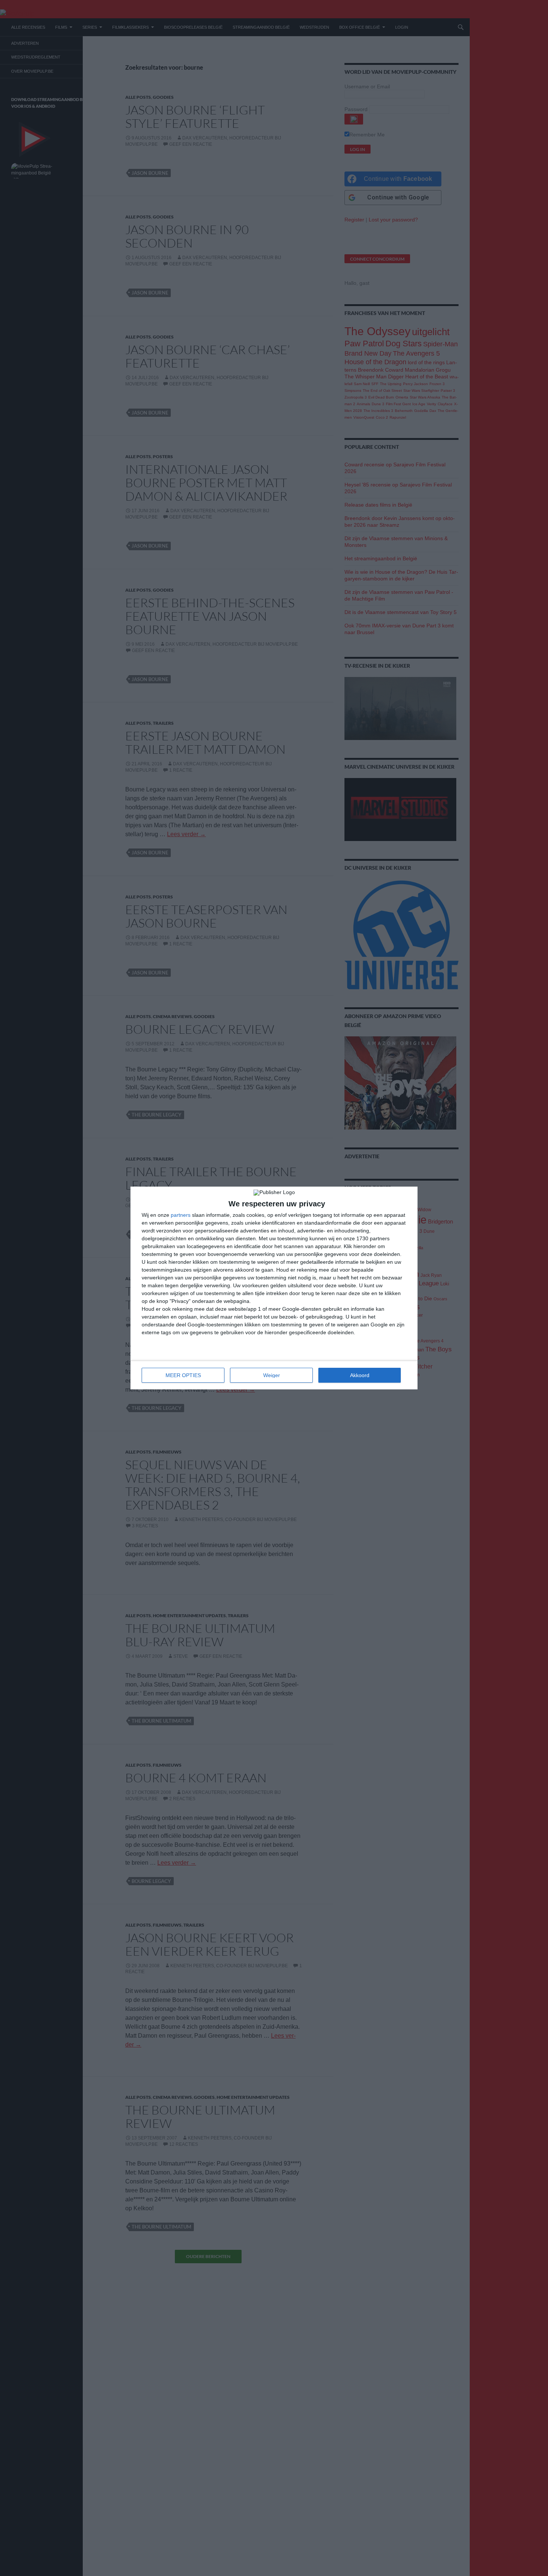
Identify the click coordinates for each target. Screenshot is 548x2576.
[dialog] (274, 1288)
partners (181, 1215)
